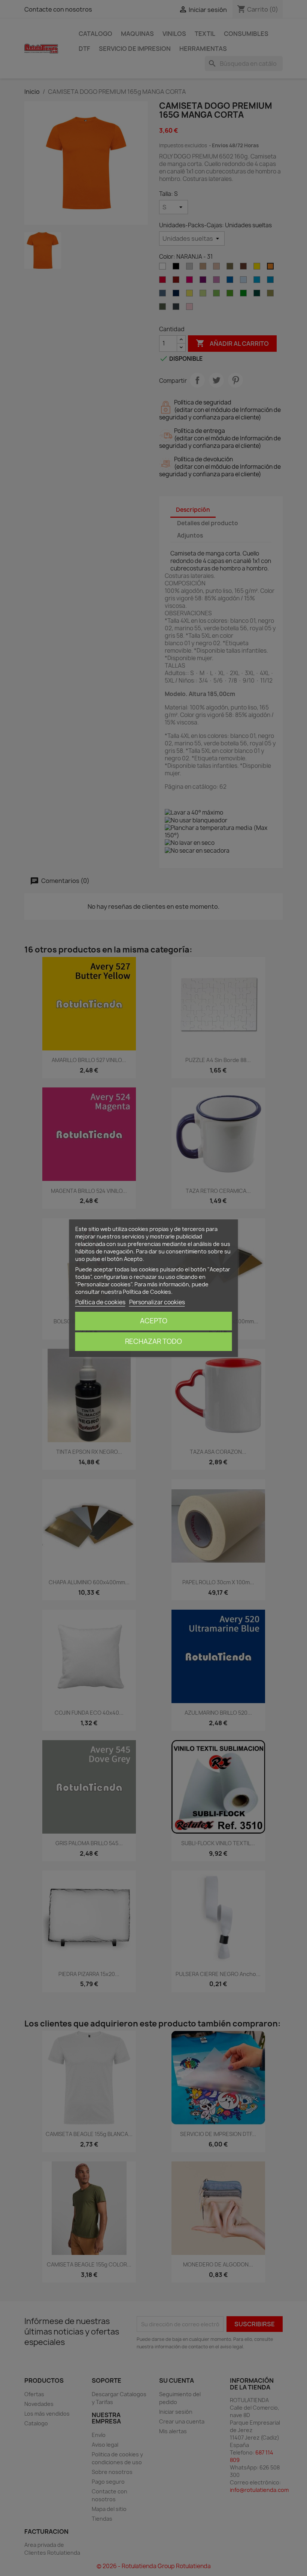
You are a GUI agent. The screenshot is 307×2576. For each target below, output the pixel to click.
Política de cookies (100, 1302)
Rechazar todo (153, 1341)
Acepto (154, 1321)
